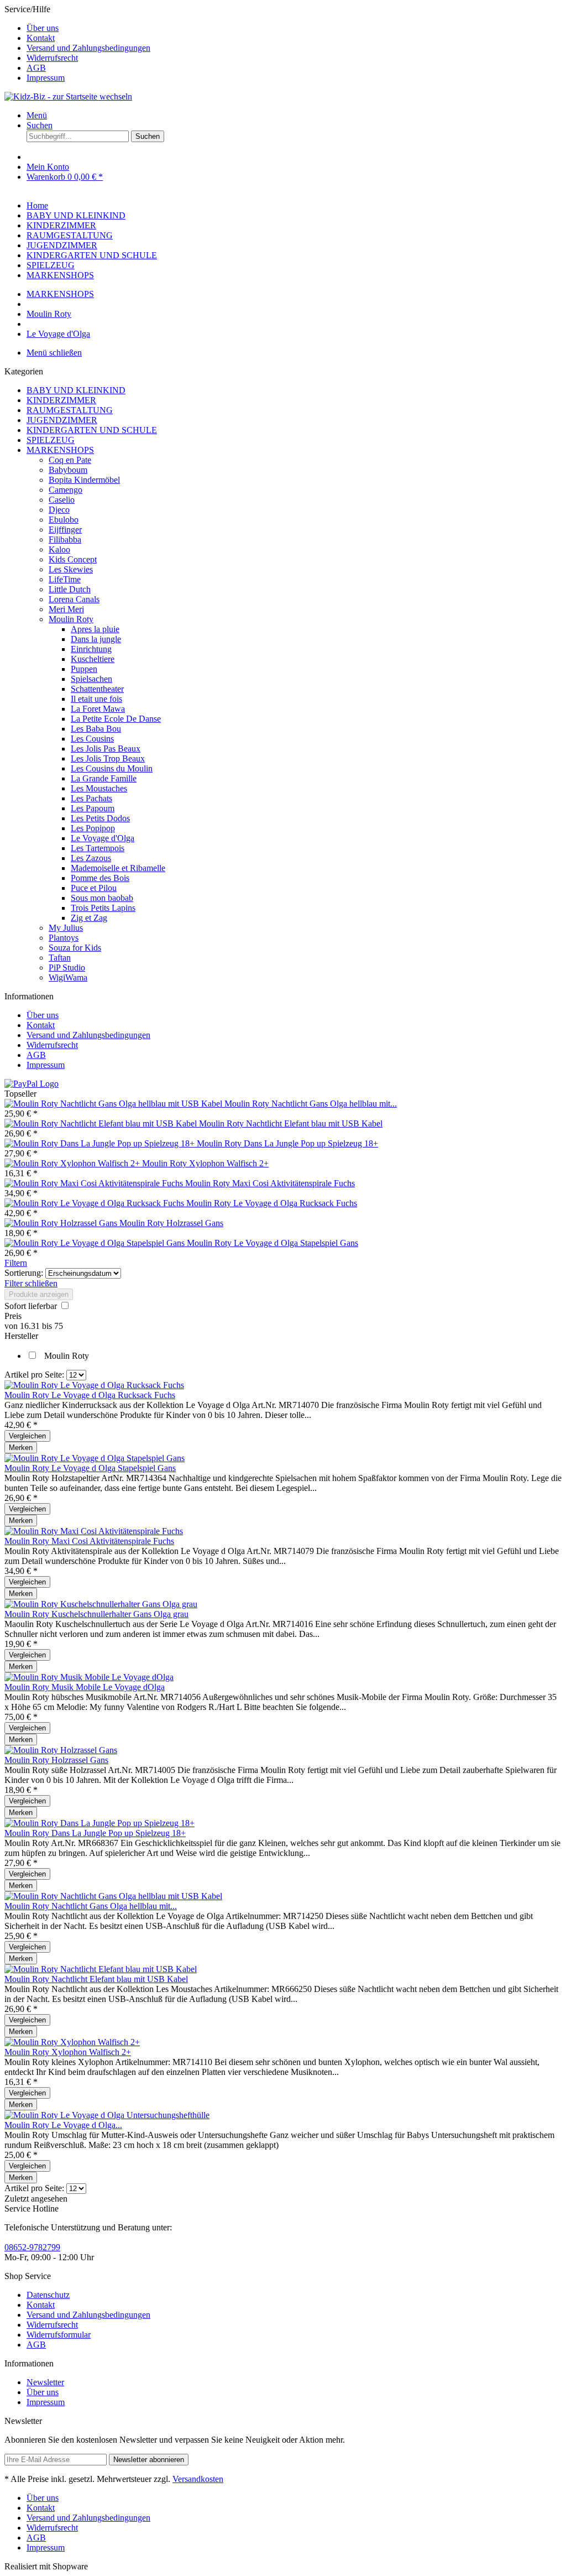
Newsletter (45, 2382)
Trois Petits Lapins (103, 908)
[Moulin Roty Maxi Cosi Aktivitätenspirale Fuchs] (95, 1183)
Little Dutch (70, 589)
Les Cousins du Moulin (112, 768)
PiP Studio (67, 968)
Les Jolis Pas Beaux (106, 749)
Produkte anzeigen (39, 1294)
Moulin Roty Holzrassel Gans (171, 1223)
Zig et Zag (89, 918)
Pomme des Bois (100, 878)
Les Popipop (93, 828)
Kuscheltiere (93, 659)
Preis (13, 1316)
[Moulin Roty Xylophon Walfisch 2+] (73, 1163)
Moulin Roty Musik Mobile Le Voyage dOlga (85, 1687)
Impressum (46, 78)
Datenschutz (48, 2295)
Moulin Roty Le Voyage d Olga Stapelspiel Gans (272, 1243)
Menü (37, 115)
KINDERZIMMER (61, 400)
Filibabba (65, 539)
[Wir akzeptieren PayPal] (32, 1084)
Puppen (84, 669)
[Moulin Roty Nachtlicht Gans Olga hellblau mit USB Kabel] (114, 1104)
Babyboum (68, 470)
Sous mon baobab (102, 898)
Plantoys (64, 938)
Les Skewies (71, 569)
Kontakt (41, 38)
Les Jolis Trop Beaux (108, 758)
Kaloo (59, 549)
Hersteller (21, 1336)
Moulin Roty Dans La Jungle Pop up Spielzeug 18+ (287, 1143)
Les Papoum (93, 808)
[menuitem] (294, 28)
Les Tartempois (98, 848)
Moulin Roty (71, 619)
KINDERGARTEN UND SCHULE (92, 430)
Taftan (60, 958)
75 (59, 1326)
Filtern (16, 1263)
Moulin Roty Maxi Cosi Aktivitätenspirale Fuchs (270, 1183)
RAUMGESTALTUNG (70, 410)
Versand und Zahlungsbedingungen (88, 48)
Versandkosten (198, 2479)
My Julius (66, 928)
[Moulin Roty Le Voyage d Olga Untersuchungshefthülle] (107, 2115)
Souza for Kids (75, 948)
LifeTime (65, 579)
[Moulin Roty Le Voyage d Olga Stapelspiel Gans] (96, 1243)
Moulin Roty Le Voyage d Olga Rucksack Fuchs (272, 1203)
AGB (36, 68)
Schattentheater (97, 689)
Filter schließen (31, 1283)
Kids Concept (73, 559)
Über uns (43, 28)
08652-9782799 (32, 2247)
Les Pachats (91, 798)
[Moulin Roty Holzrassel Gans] (62, 1223)
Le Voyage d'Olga (103, 838)
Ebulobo (64, 520)
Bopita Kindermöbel (84, 480)
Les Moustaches (99, 788)
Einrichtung (91, 649)
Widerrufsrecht (52, 58)
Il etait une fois (96, 699)
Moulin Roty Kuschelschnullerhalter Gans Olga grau (96, 1614)
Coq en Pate (70, 460)
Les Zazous (91, 858)
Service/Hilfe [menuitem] (77, 43)
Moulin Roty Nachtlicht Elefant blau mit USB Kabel (291, 1123)
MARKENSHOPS (60, 450)
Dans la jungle (96, 639)
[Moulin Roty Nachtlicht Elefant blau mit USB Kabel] (102, 1123)
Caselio (62, 500)
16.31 (31, 1326)
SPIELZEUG (51, 440)
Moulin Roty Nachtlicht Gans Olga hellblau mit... (311, 1104)
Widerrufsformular (59, 2335)
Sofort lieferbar (32, 1306)
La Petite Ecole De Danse (116, 719)
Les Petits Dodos (100, 818)
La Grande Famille (104, 778)
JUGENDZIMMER (62, 420)
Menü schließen (54, 353)
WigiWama (68, 977)
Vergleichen (27, 1436)
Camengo (65, 490)
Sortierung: (24, 1273)
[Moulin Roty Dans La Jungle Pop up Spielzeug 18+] (101, 1143)
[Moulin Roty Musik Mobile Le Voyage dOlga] (89, 1677)
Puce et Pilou (94, 888)
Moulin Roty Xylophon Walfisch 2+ (205, 1163)
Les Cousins (92, 739)
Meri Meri (66, 609)
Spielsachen (91, 679)
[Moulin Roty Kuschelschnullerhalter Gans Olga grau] (101, 1604)
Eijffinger (65, 530)
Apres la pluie (95, 629)
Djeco (59, 510)
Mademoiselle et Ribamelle (118, 868)
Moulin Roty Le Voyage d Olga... (63, 2125)
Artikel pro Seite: (34, 1375)
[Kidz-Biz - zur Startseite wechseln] (68, 97)
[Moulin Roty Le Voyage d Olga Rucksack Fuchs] (95, 1203)
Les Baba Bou (96, 729)
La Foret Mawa (98, 709)
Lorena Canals (74, 599)
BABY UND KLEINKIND (76, 390)
